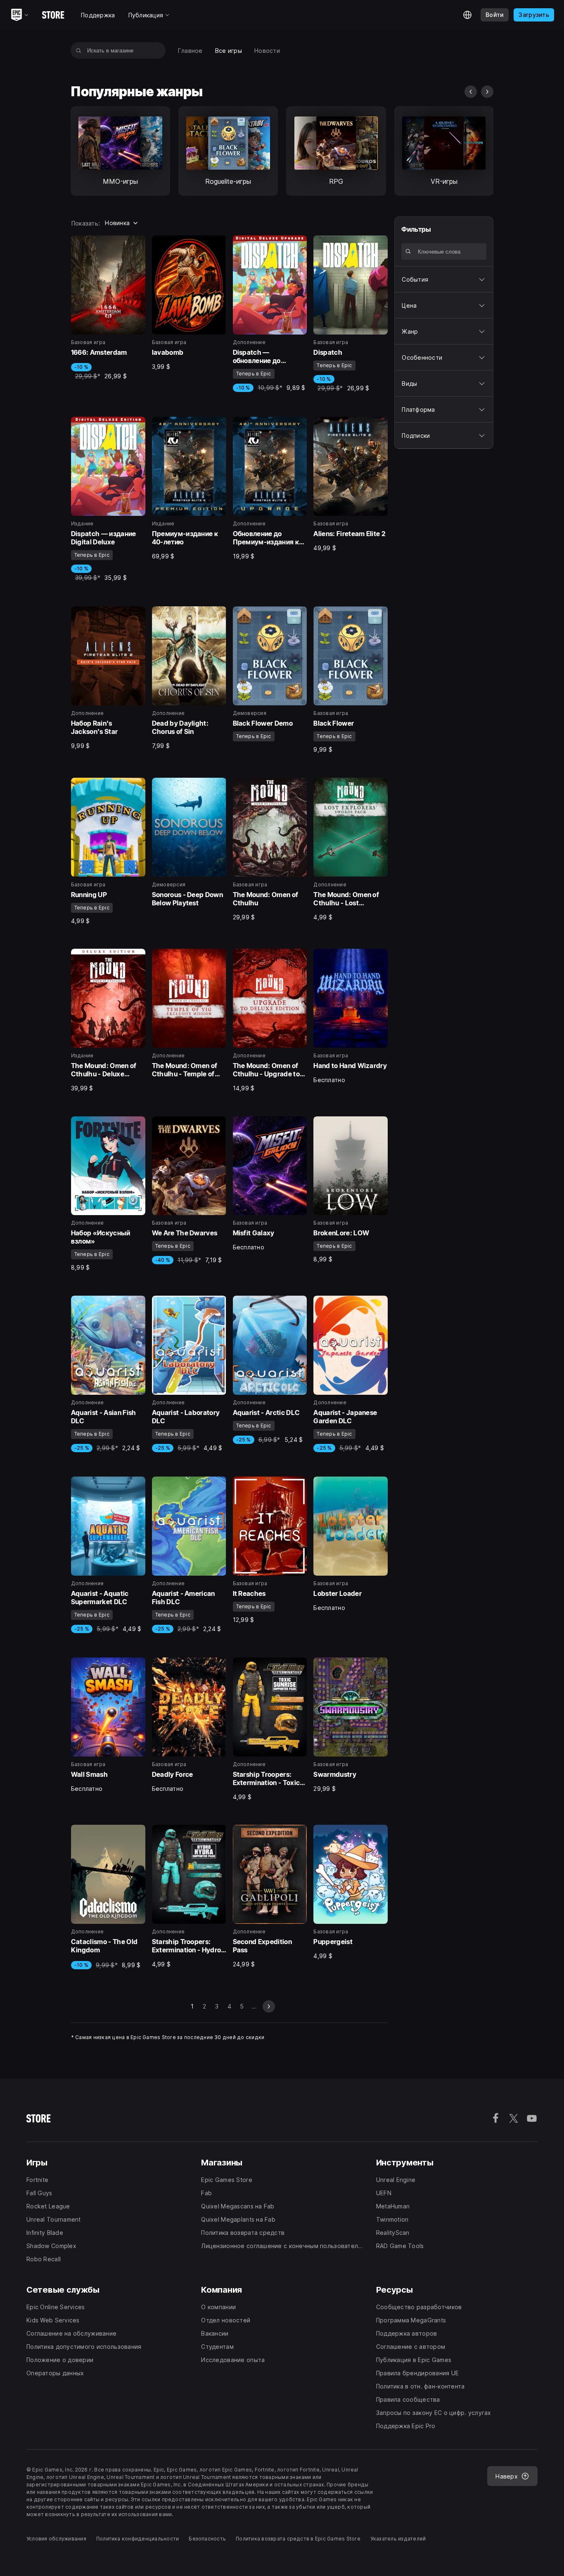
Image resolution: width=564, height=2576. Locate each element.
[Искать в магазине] (79, 50)
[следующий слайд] (487, 92)
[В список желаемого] (136, 245)
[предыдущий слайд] (471, 92)
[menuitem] (190, 51)
